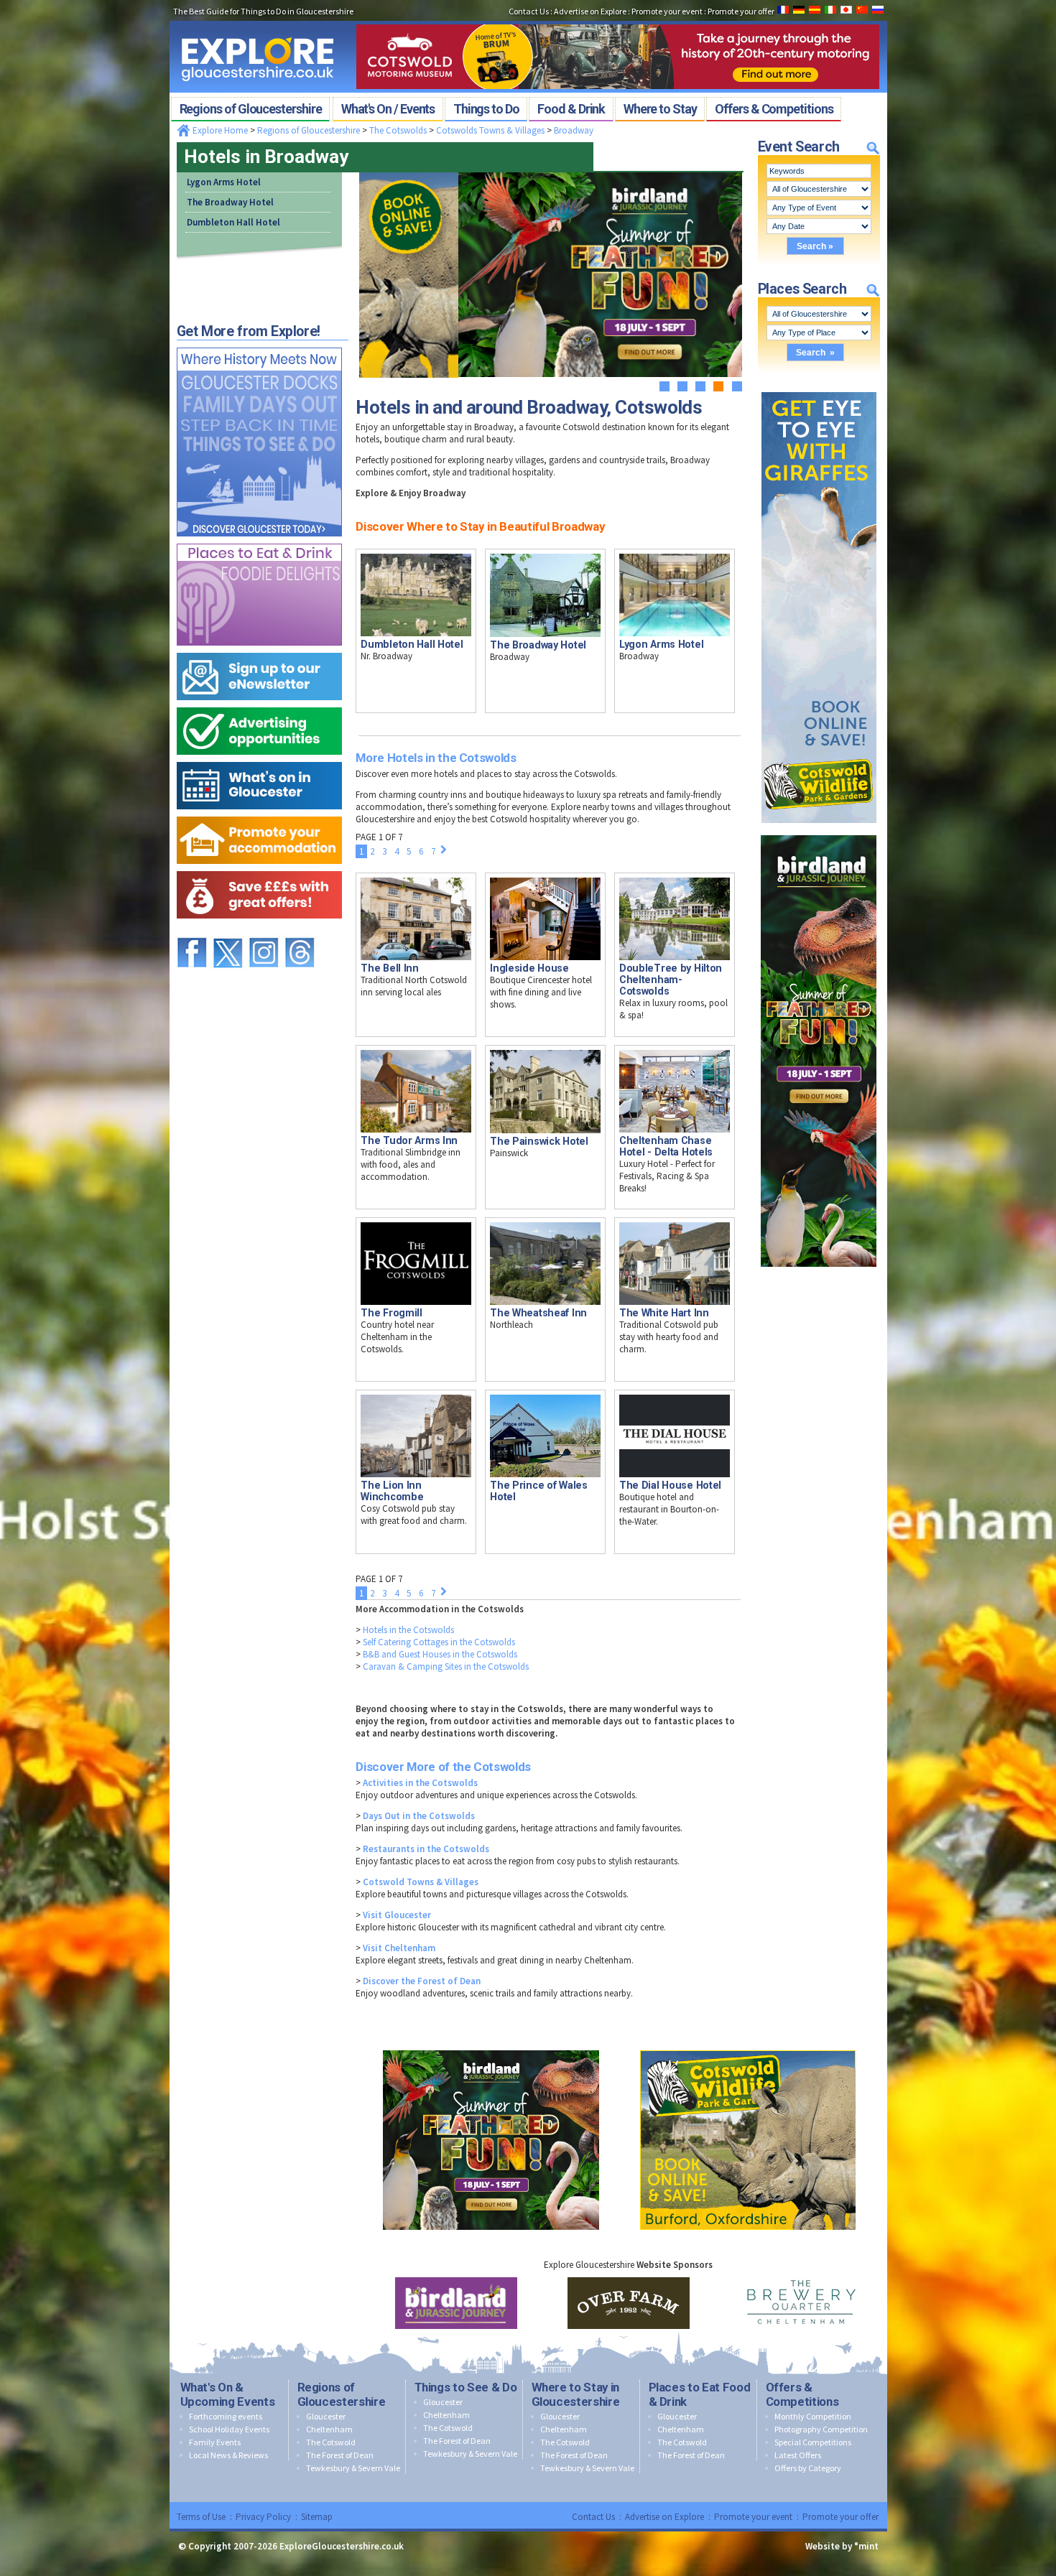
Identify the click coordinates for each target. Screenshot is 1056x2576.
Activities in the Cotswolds (420, 1783)
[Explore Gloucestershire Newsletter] (259, 650)
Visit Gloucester (397, 1915)
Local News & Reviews (228, 2455)
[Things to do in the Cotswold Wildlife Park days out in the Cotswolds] (748, 2047)
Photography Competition (821, 2429)
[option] (456, 2303)
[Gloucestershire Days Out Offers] (259, 868)
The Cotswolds (398, 130)
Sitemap (317, 2517)
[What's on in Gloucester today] (259, 759)
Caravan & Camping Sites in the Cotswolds (446, 1666)
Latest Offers (798, 2455)
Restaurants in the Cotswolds (426, 1849)
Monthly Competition (813, 2416)
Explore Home (219, 130)
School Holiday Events (229, 2429)
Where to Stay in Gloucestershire (576, 2394)
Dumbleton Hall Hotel (233, 222)
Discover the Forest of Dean (422, 1981)
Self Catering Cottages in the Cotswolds (439, 1642)
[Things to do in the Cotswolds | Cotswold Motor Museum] (618, 20)
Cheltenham (329, 2429)
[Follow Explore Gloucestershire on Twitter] (228, 931)
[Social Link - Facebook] (192, 931)
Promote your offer (840, 2517)
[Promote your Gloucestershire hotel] (259, 813)
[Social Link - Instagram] (264, 931)
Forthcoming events (226, 2416)
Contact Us (593, 2517)
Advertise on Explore (664, 2517)
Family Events (215, 2442)
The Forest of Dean (340, 2455)
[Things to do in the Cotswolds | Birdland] (819, 832)
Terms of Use (201, 2517)
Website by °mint (842, 2546)
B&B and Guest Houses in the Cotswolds (440, 1654)
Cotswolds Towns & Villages (490, 130)
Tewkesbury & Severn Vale (353, 2468)
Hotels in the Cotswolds (408, 1630)
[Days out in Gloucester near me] (259, 344)
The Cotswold (331, 2442)
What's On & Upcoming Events (228, 2394)
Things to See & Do (466, 2387)
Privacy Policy (263, 2517)
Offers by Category (808, 2468)
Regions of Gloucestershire (309, 130)
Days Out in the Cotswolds (419, 1816)
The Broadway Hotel (230, 202)
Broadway (574, 130)
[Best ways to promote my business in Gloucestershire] (259, 704)
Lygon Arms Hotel (224, 182)
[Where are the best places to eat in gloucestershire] (259, 540)
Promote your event (753, 2517)
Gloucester (326, 2416)
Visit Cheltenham (399, 1948)
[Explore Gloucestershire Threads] (300, 931)
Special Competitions (813, 2442)
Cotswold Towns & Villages (421, 1882)
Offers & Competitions (802, 2394)
